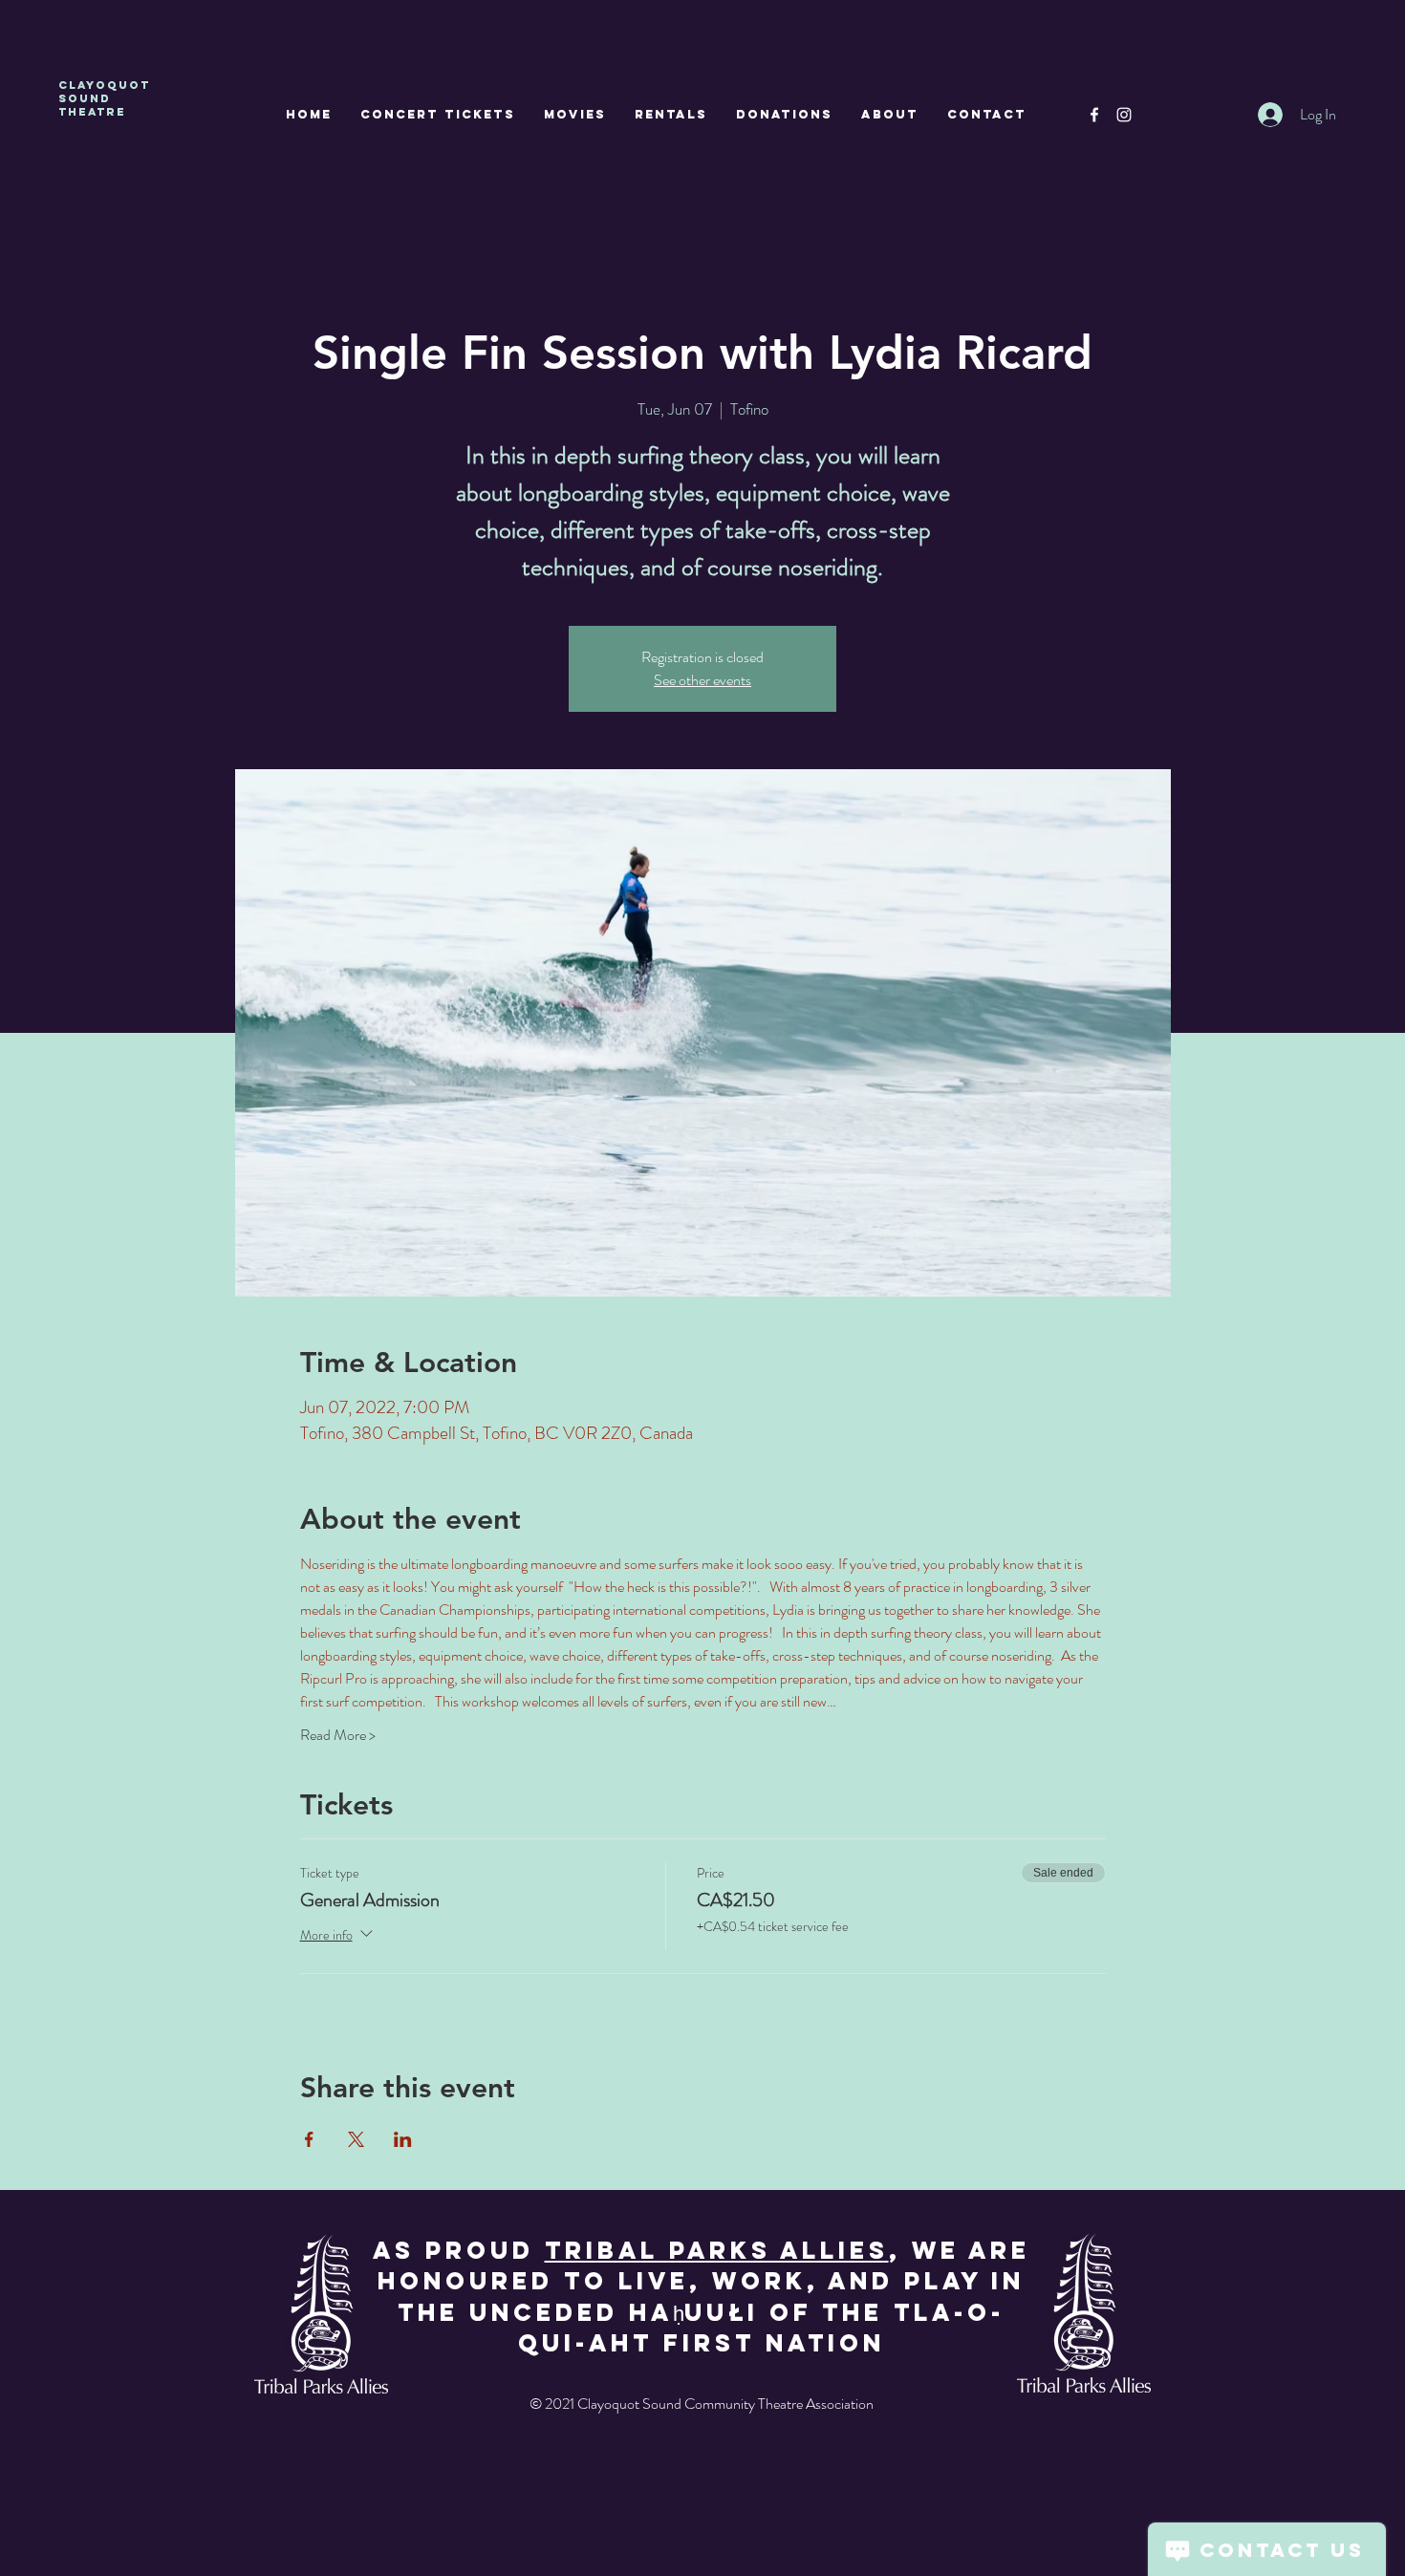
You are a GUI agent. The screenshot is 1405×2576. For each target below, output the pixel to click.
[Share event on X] (356, 2139)
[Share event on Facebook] (309, 2139)
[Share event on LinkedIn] (403, 2139)
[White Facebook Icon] (1094, 115)
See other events (702, 680)
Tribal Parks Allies (717, 2250)
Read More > (338, 1735)
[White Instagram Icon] (1124, 115)
